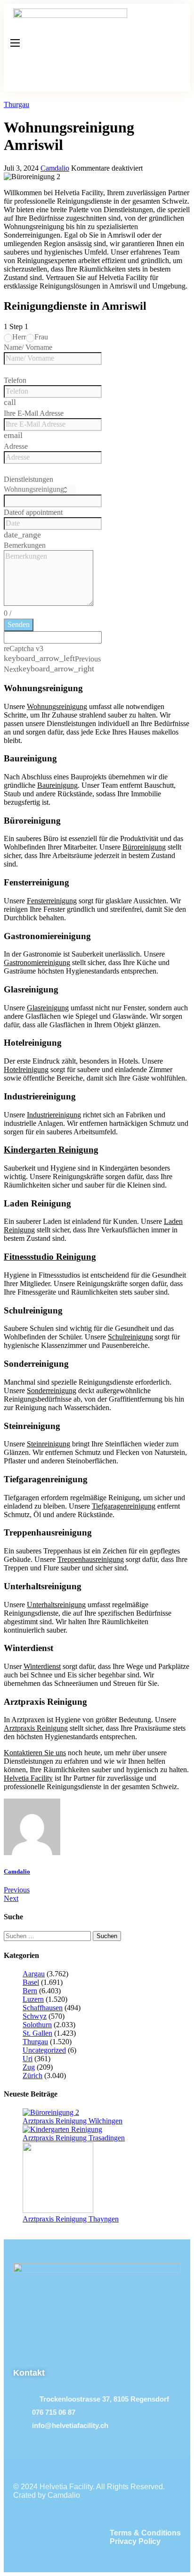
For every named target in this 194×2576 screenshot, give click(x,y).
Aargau (34, 1974)
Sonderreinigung (52, 1391)
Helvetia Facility (28, 1778)
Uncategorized (44, 2050)
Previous (17, 1890)
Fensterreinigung (52, 901)
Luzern (33, 1999)
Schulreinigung (130, 1337)
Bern (30, 1991)
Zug (29, 2067)
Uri (28, 2059)
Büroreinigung (144, 847)
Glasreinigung (48, 1008)
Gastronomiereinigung (37, 962)
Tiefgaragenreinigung (124, 1506)
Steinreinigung (48, 1444)
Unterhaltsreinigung (56, 1605)
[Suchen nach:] (48, 1936)
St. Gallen (37, 2033)
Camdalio (55, 168)
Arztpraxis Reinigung (36, 1728)
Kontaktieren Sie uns (35, 1753)
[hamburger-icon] (15, 43)
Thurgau (16, 104)
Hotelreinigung (26, 1069)
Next (11, 1898)
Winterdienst (42, 1666)
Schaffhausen (43, 2008)
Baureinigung (57, 785)
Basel (31, 1982)
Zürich (32, 2076)
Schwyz (35, 2016)
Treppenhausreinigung (91, 1559)
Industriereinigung (54, 1115)
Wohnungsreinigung (57, 706)
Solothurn (37, 2025)
